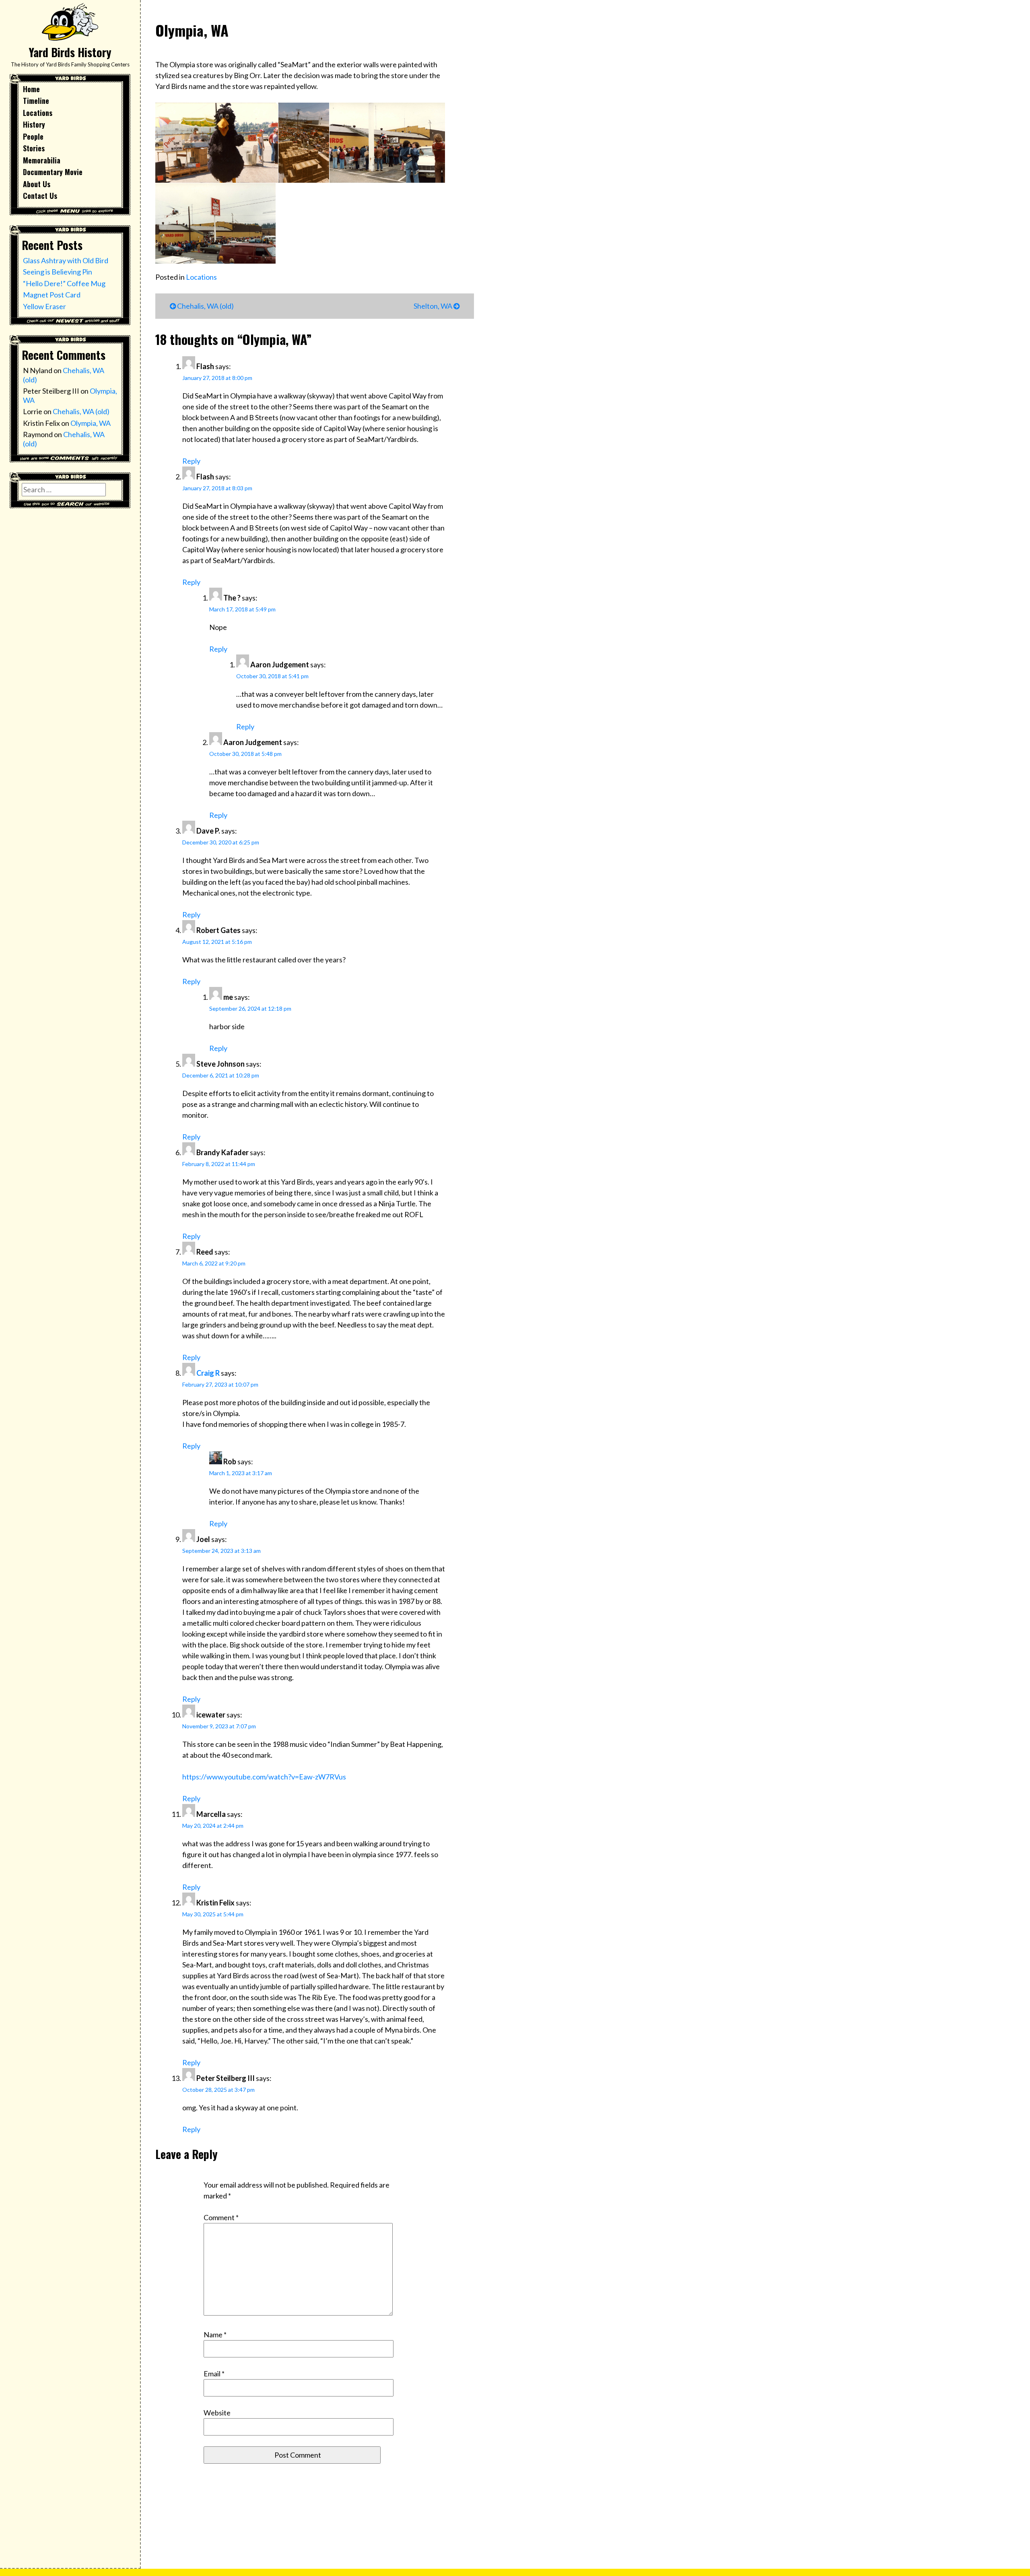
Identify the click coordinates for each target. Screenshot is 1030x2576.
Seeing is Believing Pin (58, 272)
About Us (37, 184)
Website (217, 2413)
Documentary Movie (53, 172)
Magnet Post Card (52, 295)
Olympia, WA (91, 423)
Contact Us (40, 196)
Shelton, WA (434, 306)
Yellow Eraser (44, 306)
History (34, 124)
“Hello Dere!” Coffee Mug (64, 283)
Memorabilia (42, 160)
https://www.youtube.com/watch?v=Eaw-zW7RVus (264, 1777)
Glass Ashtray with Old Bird (66, 260)
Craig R (208, 1373)
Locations (38, 113)
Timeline (36, 101)
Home (31, 89)
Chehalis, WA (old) (81, 411)
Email (214, 2374)
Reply (191, 461)
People (33, 136)
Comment (221, 2217)
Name (215, 2334)
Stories (34, 148)
